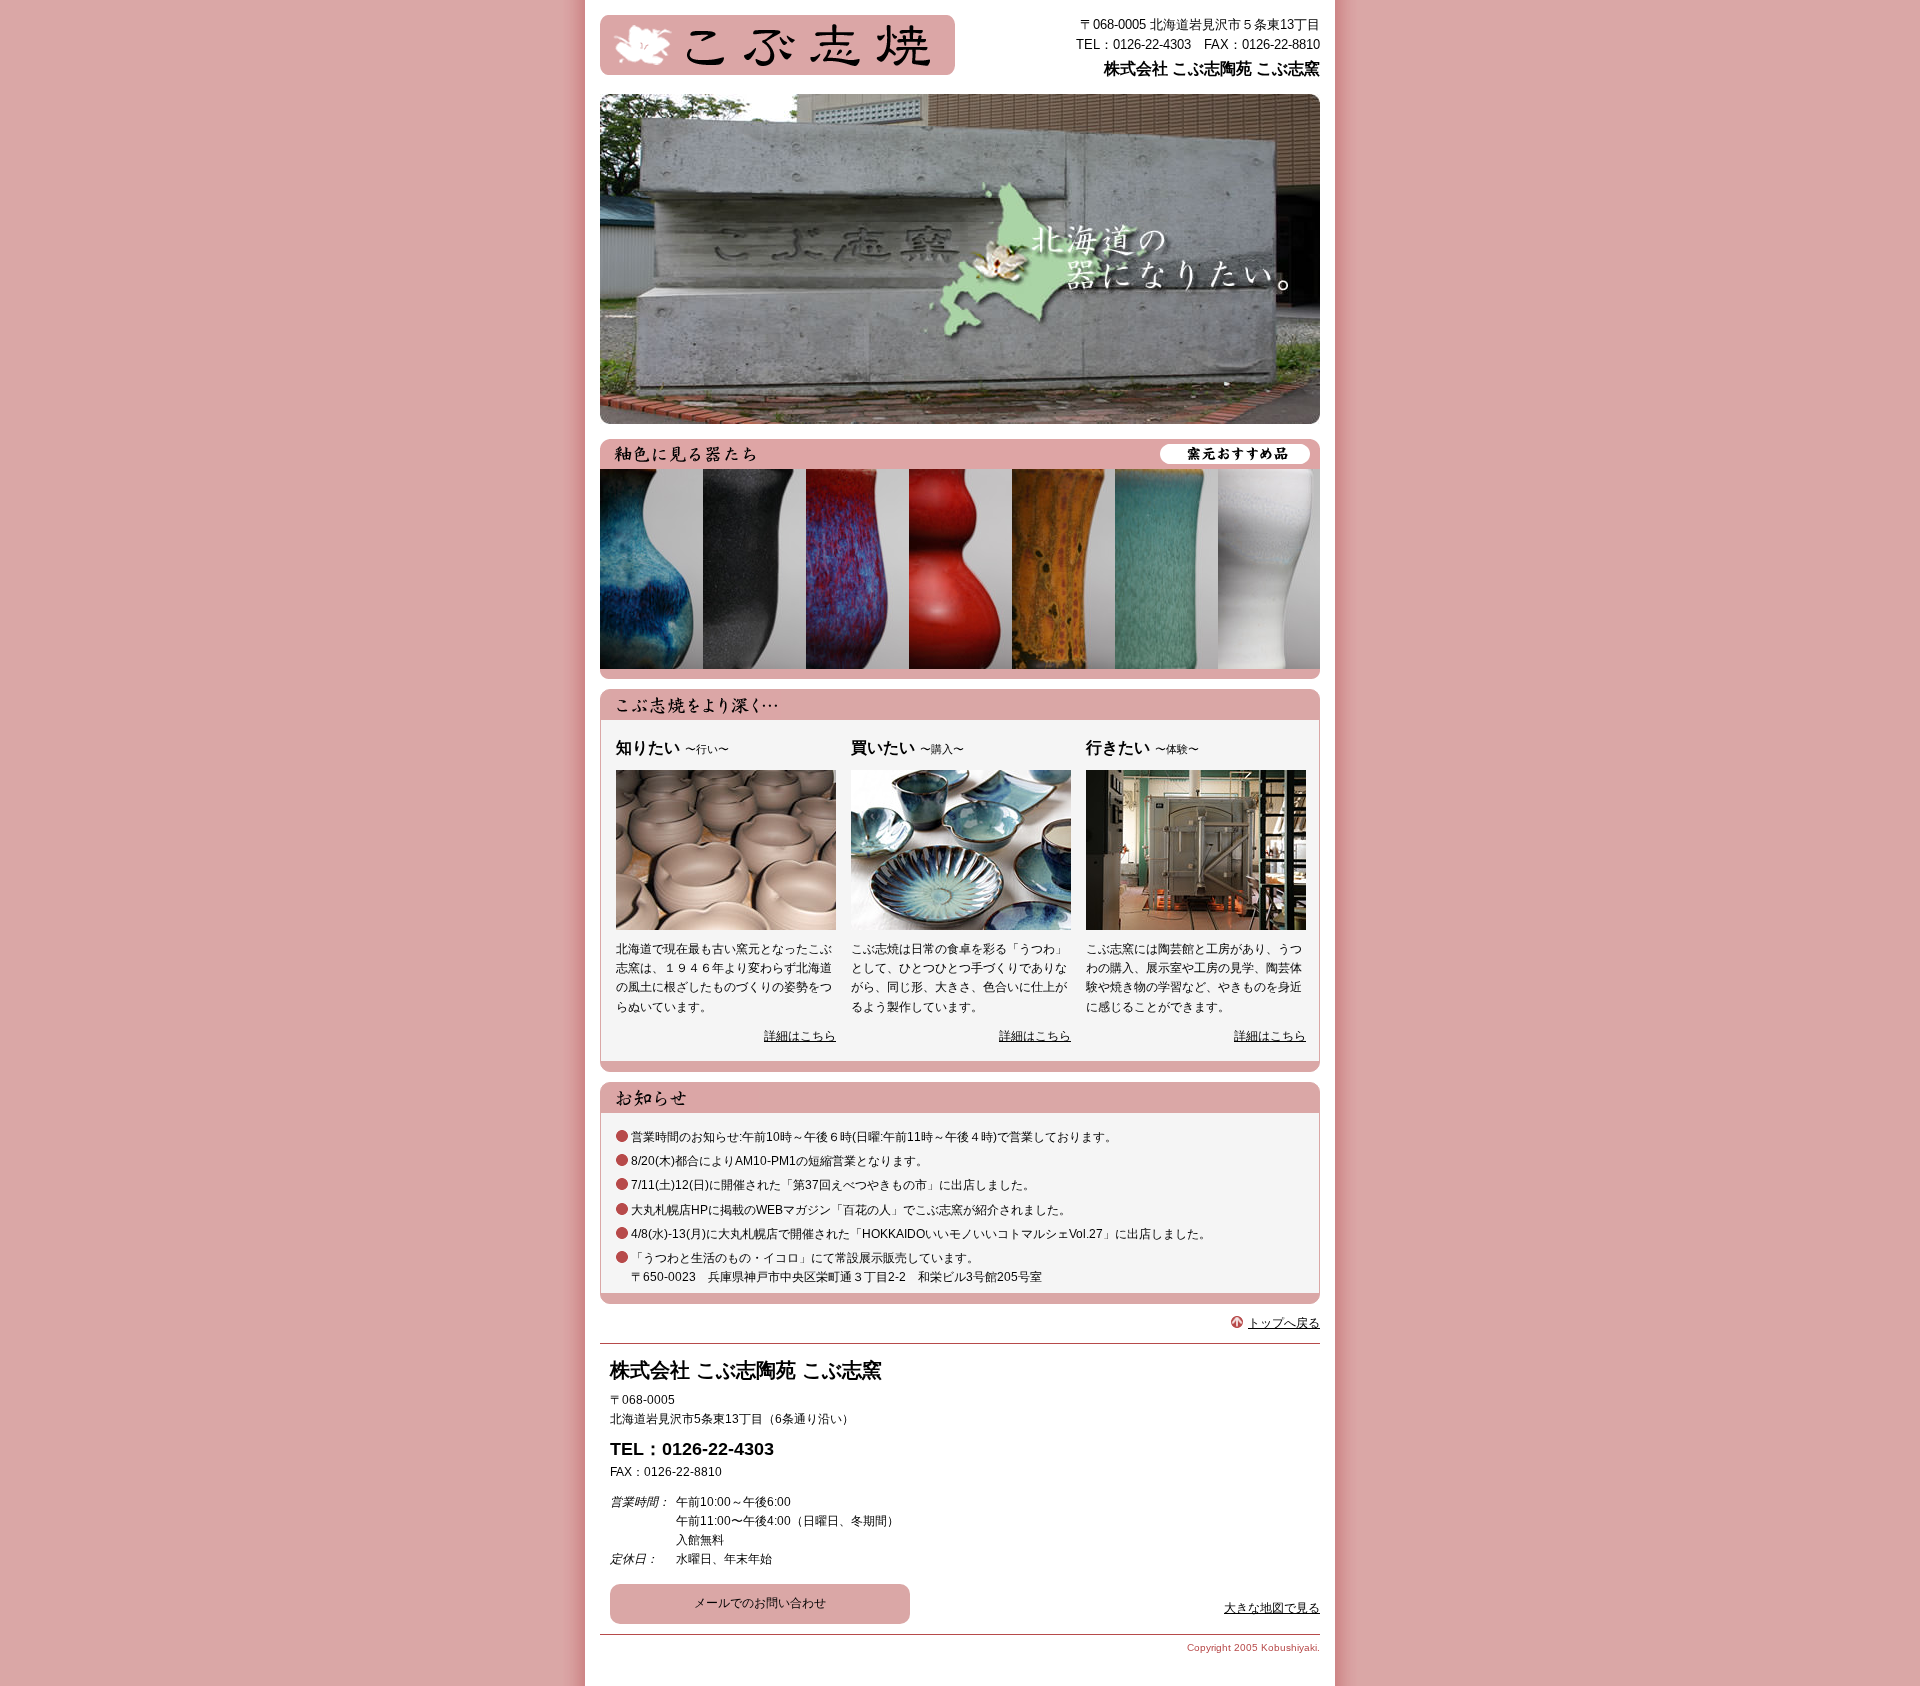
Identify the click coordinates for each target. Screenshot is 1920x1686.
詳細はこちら (800, 1036)
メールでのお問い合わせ (760, 1603)
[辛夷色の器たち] (1269, 569)
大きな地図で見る (1272, 1608)
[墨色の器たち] (754, 569)
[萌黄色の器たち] (1166, 569)
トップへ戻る (1284, 1323)
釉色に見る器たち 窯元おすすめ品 (960, 454)
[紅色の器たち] (960, 569)
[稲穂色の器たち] (1063, 569)
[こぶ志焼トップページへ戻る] (777, 33)
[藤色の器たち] (857, 569)
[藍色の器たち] (651, 569)
